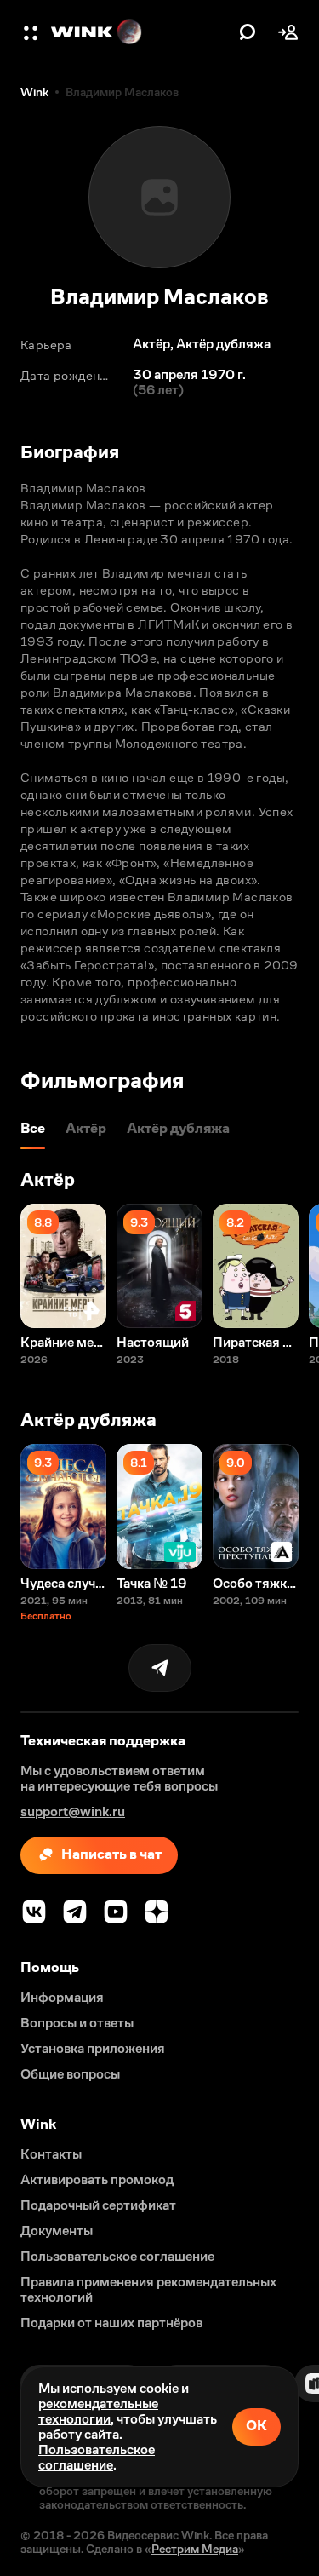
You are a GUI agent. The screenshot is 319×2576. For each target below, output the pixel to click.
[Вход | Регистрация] (288, 32)
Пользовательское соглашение (97, 2457)
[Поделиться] (160, 1668)
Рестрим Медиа (195, 2549)
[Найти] (248, 32)
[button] (32, 32)
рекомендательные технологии (98, 2411)
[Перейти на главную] (141, 32)
